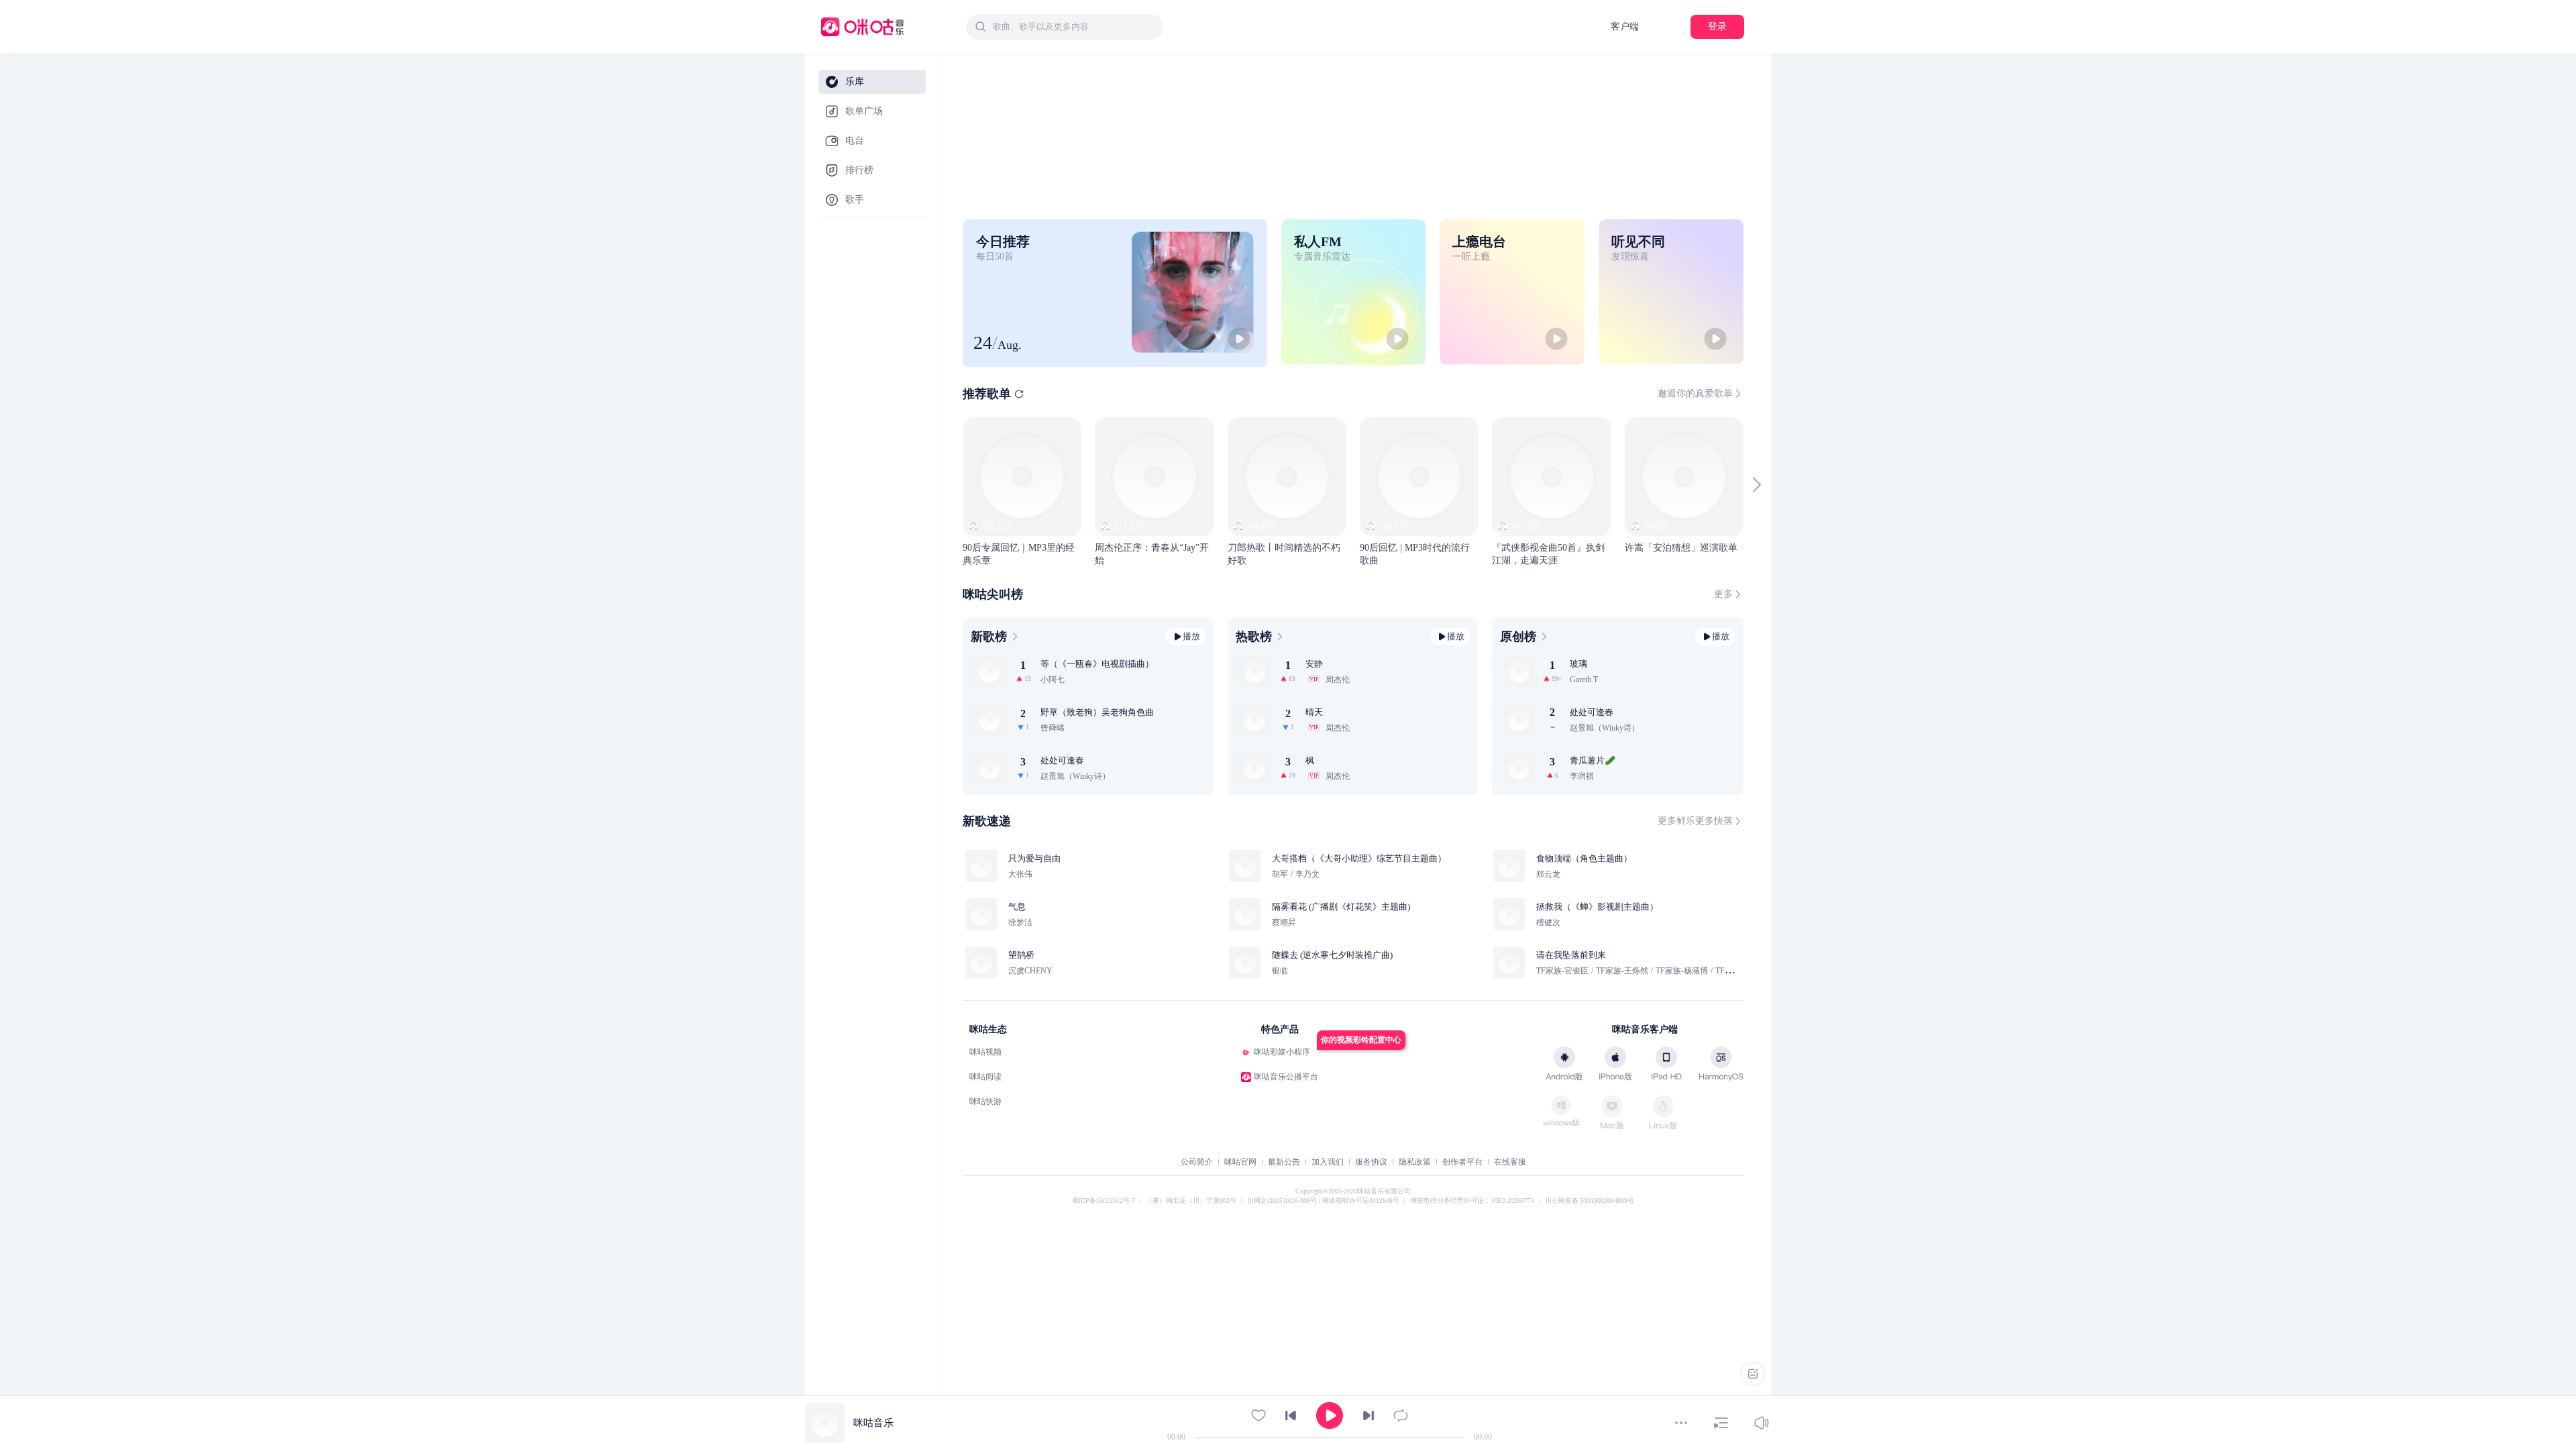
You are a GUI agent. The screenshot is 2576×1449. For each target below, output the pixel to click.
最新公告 (1284, 1162)
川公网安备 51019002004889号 (1590, 1200)
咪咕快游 (985, 1102)
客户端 (1625, 26)
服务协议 (1371, 1162)
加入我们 (1328, 1162)
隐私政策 (1415, 1162)
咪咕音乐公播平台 (1286, 1077)
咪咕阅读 (985, 1077)
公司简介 (1197, 1162)
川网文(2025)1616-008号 (1283, 1200)
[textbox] (1074, 27)
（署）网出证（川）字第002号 (1191, 1200)
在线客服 (1510, 1162)
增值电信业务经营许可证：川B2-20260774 (1472, 1200)
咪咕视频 (985, 1052)
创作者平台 (1462, 1162)
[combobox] (1065, 27)
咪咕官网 (1240, 1162)
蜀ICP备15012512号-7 (1104, 1200)
